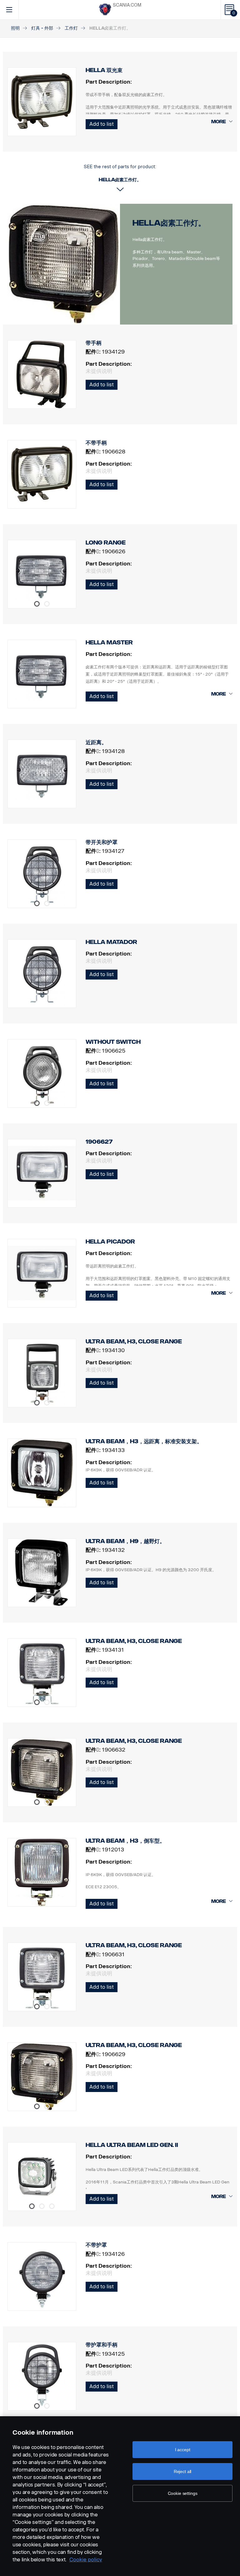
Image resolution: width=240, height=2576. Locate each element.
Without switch (113, 1042)
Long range (106, 543)
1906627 (99, 1142)
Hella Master (109, 643)
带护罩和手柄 (102, 2345)
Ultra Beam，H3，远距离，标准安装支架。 (144, 1441)
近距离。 (96, 742)
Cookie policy (86, 2560)
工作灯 (71, 28)
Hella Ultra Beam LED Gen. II (132, 2145)
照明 (15, 28)
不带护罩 (96, 2245)
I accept (183, 2450)
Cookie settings (183, 2493)
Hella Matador (111, 942)
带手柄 (94, 343)
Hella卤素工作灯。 (169, 223)
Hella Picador (110, 1242)
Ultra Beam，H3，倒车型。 (125, 1841)
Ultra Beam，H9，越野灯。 (125, 1541)
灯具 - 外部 (42, 28)
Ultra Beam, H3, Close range (134, 1342)
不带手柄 (96, 443)
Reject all (183, 2471)
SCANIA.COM (127, 5)
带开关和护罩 (102, 842)
